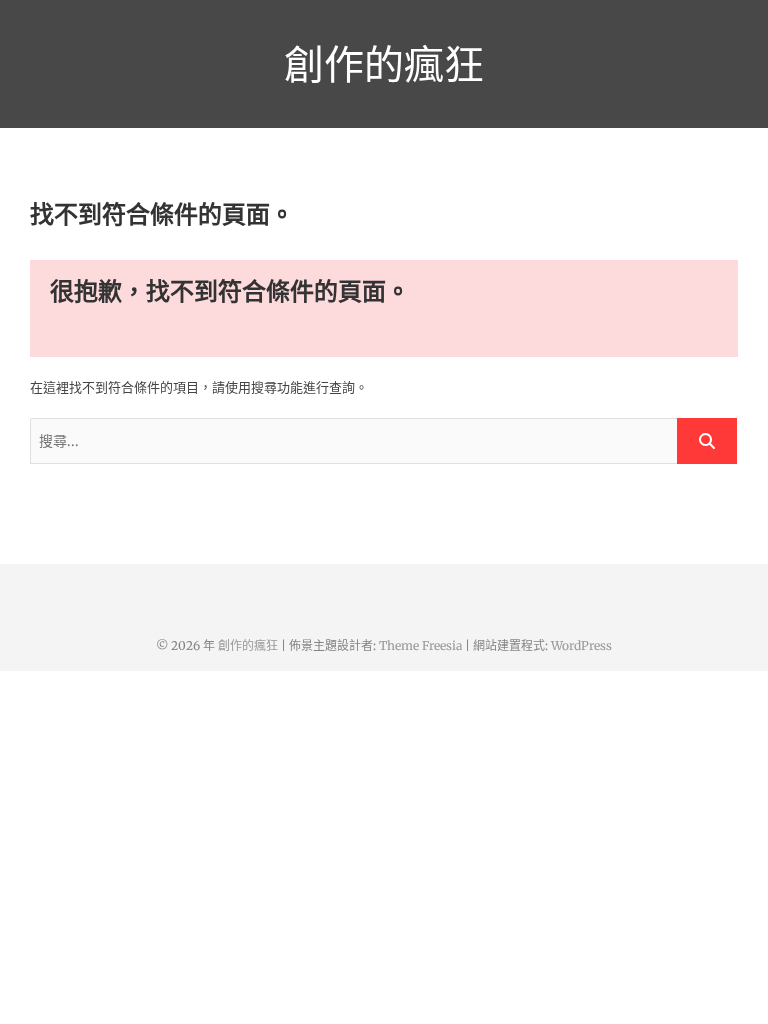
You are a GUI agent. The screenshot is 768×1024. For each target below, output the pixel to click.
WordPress (581, 645)
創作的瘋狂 (384, 64)
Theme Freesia (420, 645)
